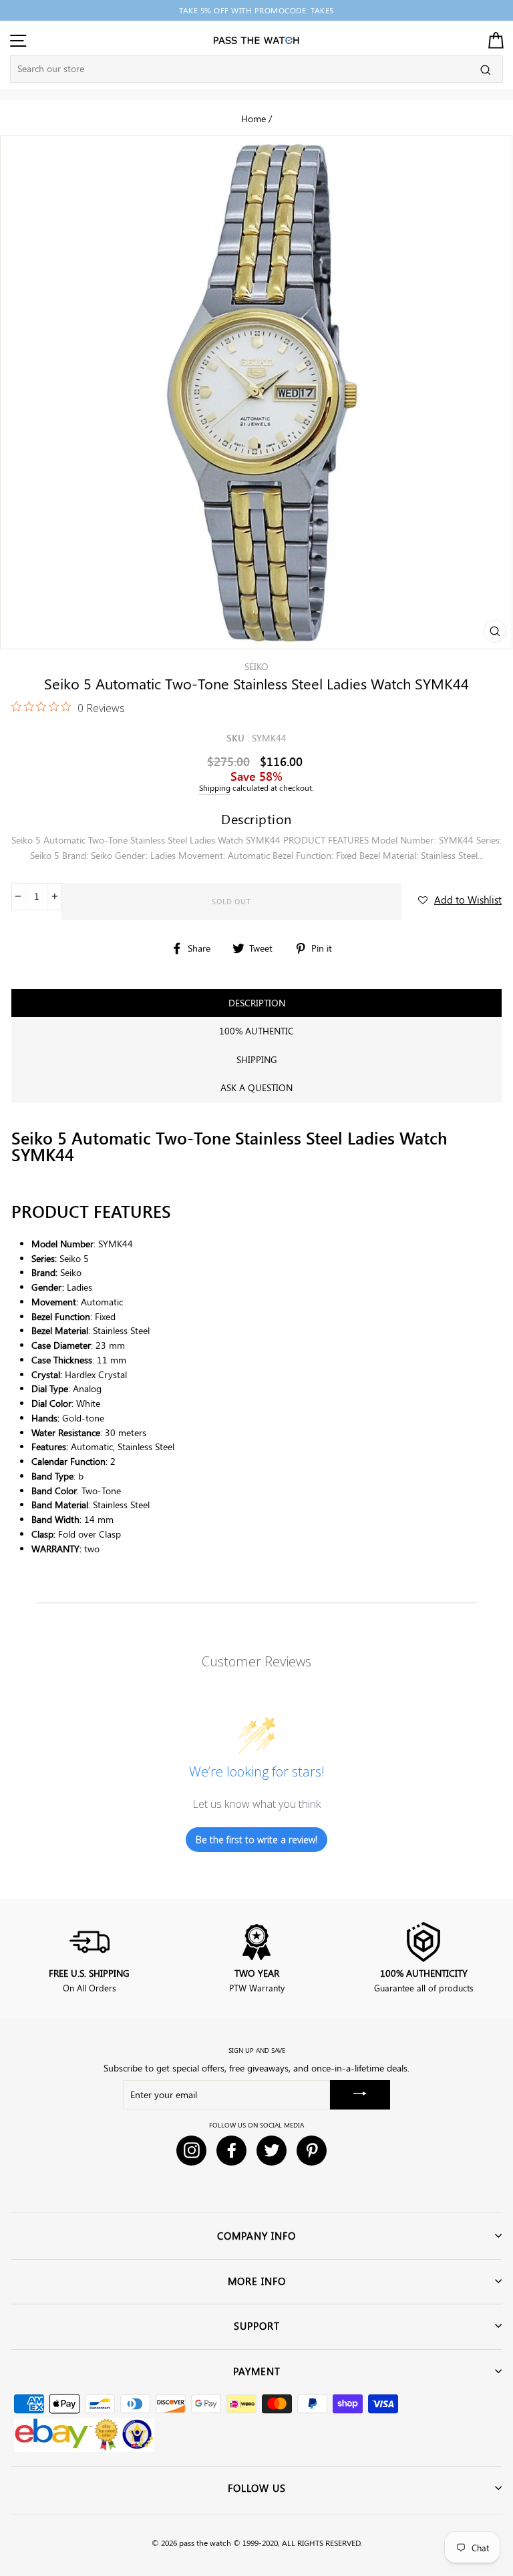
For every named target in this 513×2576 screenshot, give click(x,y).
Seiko (256, 666)
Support (257, 2326)
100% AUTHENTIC (256, 1031)
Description (257, 1003)
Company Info (256, 2236)
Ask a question (256, 1087)
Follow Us (257, 2488)
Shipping (215, 788)
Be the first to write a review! (256, 1840)
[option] (256, 10)
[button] (460, 900)
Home (253, 118)
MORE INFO (257, 2281)
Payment (257, 2371)
